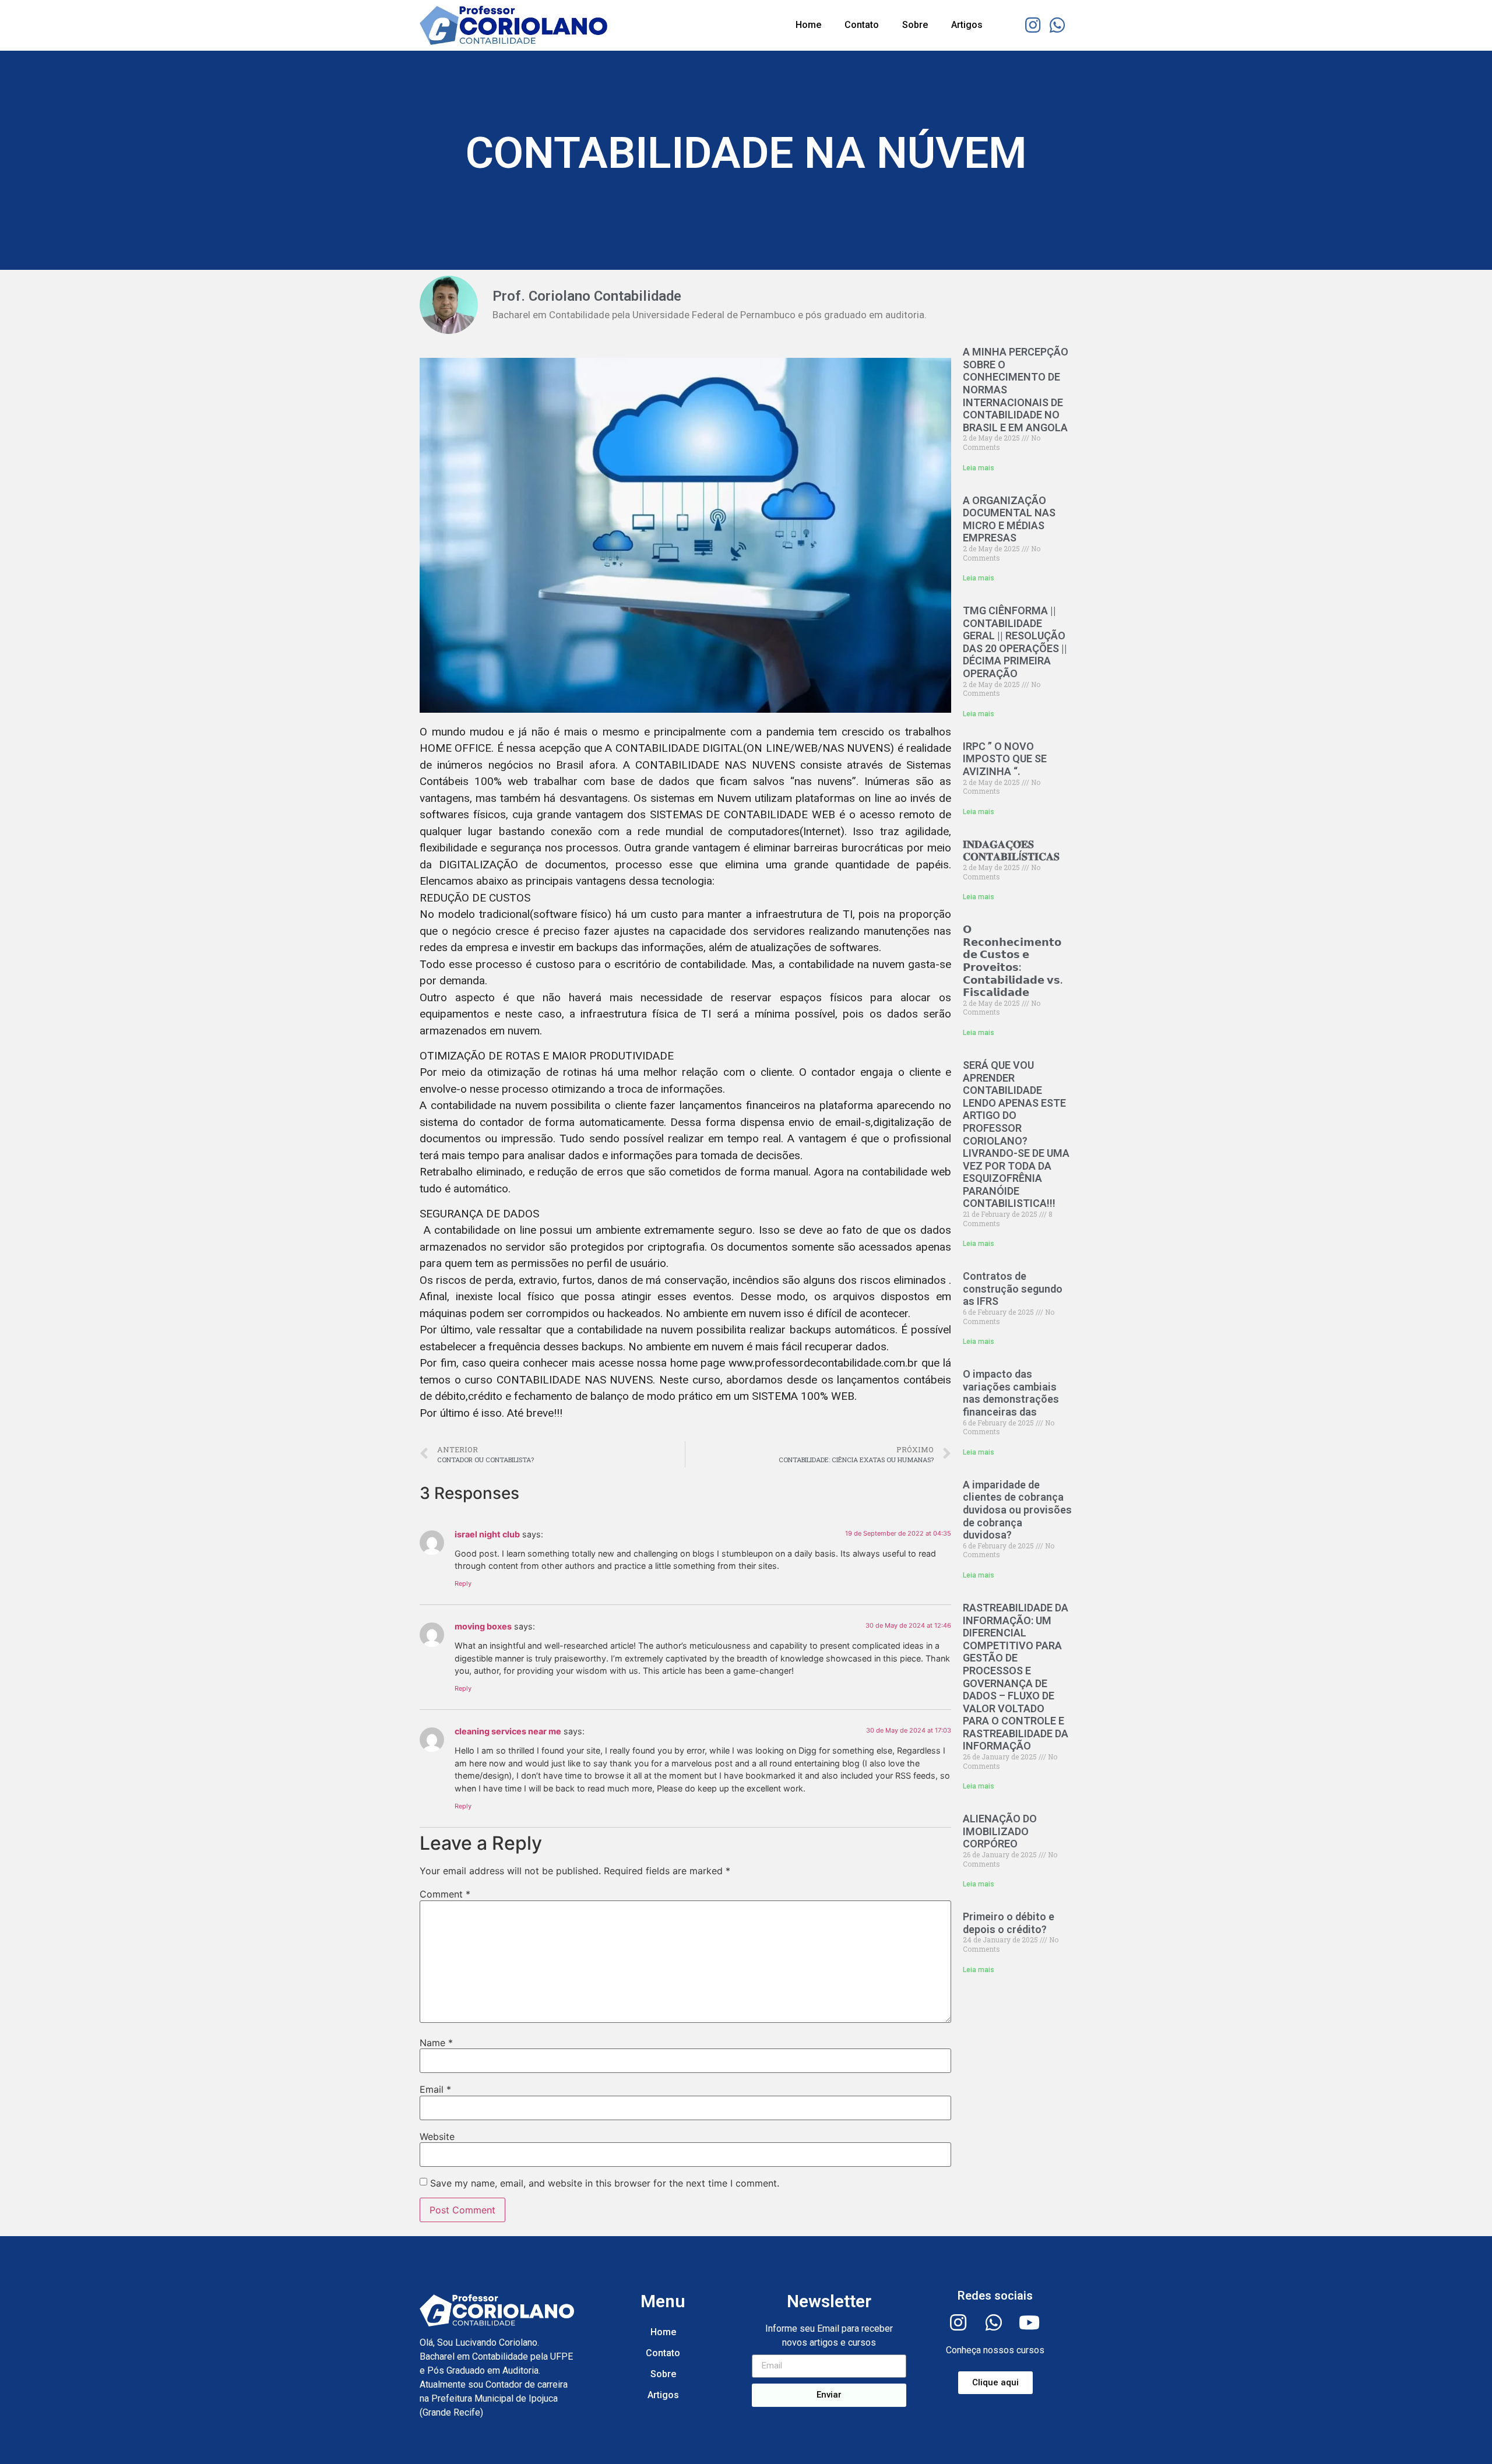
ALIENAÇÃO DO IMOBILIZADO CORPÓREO (1000, 1831)
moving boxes (483, 1626)
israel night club (487, 1534)
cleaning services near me (508, 1731)
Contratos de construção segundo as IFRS (1013, 1289)
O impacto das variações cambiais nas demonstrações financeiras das (1011, 1393)
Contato (862, 25)
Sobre (915, 25)
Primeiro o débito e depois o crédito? (1009, 1923)
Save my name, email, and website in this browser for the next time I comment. (605, 2183)
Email (435, 2089)
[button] (995, 2383)
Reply (463, 1583)
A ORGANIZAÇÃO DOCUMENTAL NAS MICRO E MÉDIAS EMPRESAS (1009, 519)
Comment (445, 1894)
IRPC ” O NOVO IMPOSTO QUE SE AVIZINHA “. (1005, 759)
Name (436, 2043)
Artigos (967, 25)
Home (808, 25)
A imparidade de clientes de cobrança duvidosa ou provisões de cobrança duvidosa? (1017, 1510)
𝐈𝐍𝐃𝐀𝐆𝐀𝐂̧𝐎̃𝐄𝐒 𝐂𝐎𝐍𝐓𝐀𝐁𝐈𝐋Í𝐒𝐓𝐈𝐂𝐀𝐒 (1011, 851)
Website (437, 2136)
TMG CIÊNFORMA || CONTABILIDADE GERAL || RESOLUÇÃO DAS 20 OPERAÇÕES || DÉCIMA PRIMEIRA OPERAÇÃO (1015, 642)
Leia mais (979, 468)
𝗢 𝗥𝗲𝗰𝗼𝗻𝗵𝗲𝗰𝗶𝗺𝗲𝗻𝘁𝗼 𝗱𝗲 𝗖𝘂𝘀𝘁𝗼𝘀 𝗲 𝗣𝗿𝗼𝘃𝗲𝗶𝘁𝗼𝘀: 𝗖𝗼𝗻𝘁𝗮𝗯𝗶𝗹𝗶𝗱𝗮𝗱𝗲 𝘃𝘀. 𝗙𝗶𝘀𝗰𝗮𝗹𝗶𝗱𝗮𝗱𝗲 (1013, 961)
